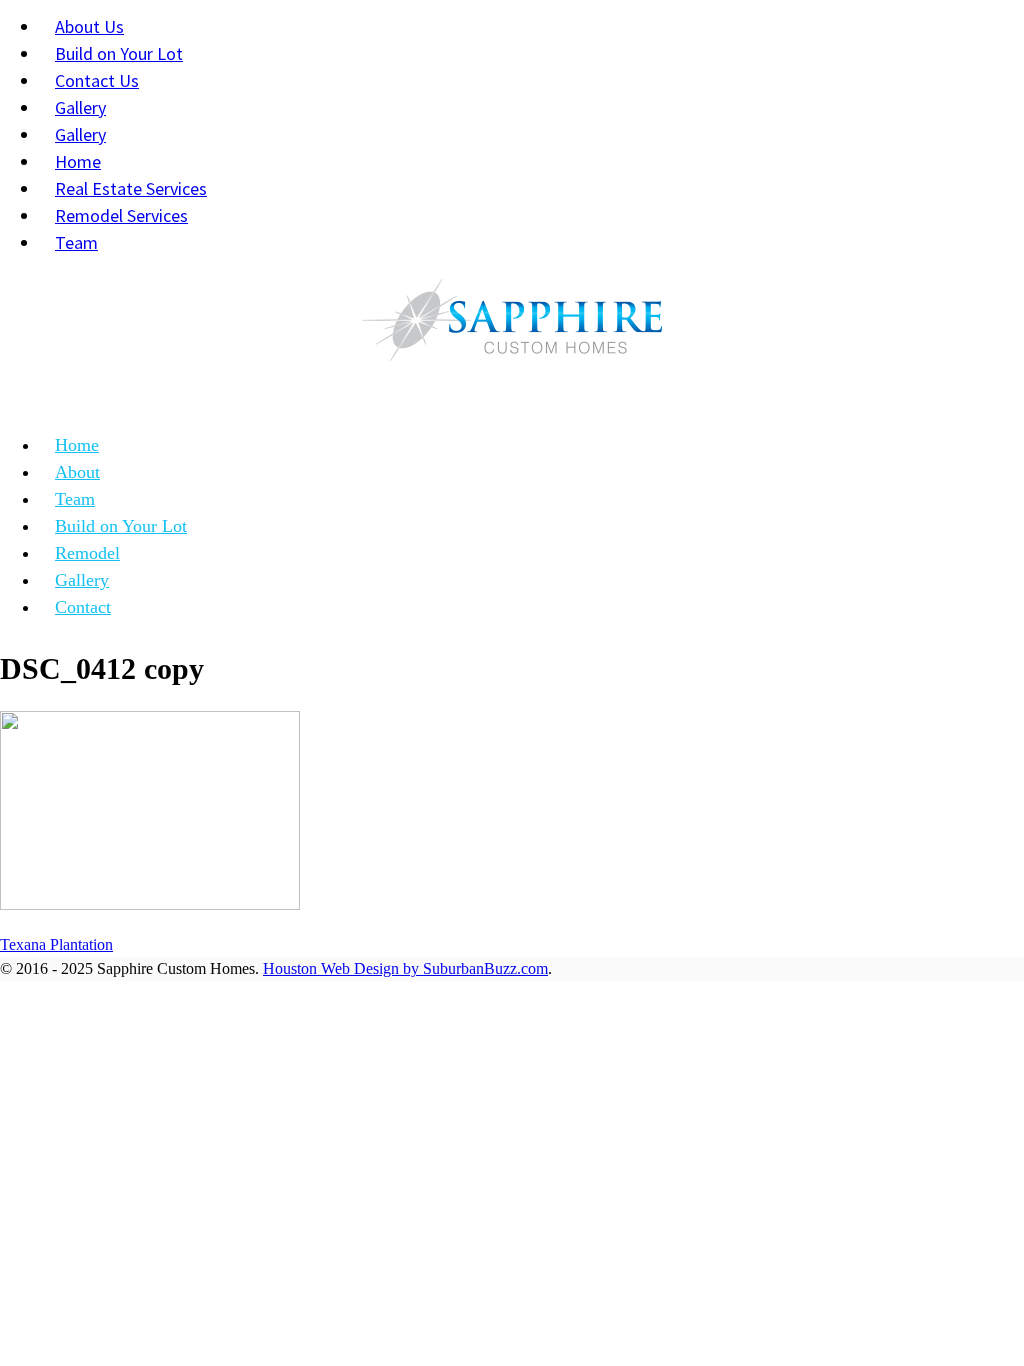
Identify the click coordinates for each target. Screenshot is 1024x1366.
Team (76, 242)
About (77, 472)
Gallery (82, 580)
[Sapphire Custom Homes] (512, 325)
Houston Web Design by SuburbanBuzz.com (405, 968)
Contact (83, 607)
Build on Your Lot (121, 526)
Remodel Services (121, 215)
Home (77, 445)
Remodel (87, 553)
